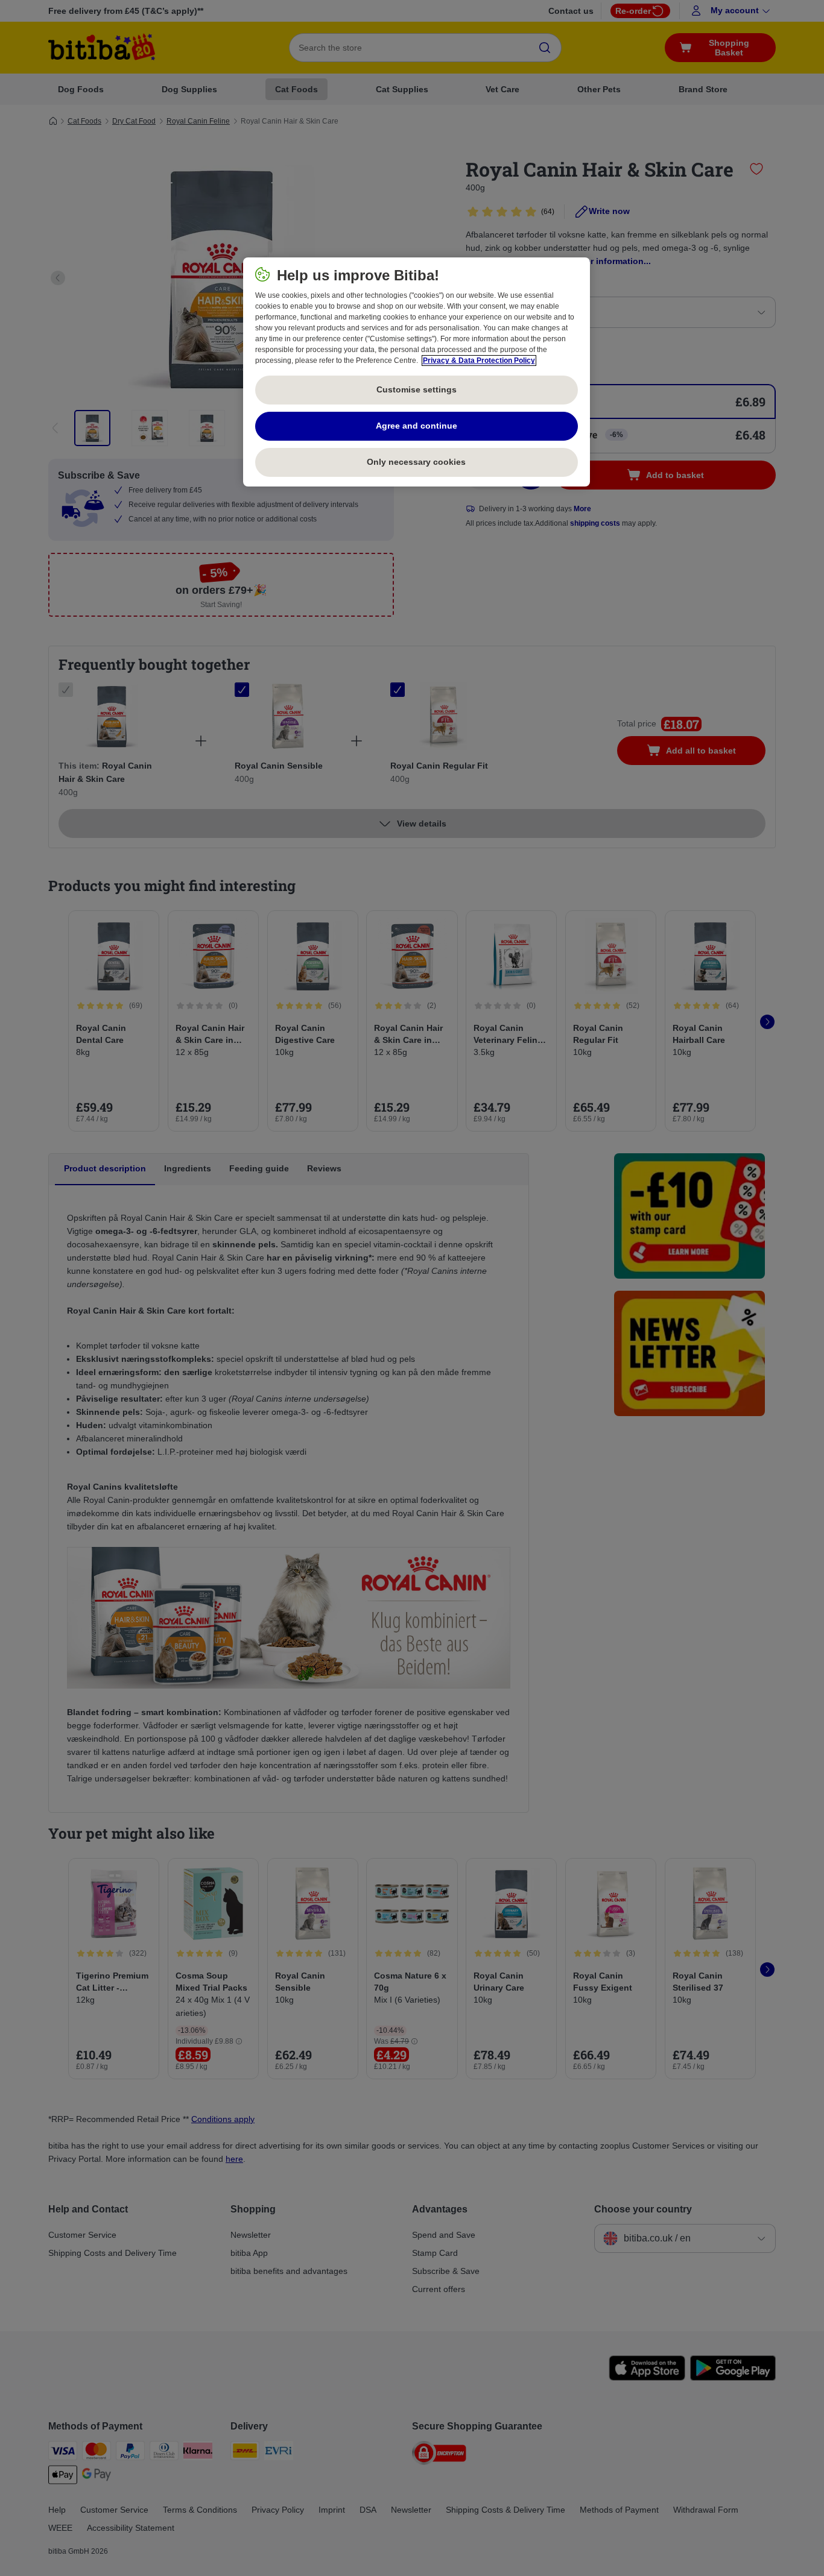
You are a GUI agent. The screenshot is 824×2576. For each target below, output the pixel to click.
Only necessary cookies (416, 462)
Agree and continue (417, 426)
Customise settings (417, 389)
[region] (417, 372)
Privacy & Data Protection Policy (479, 361)
